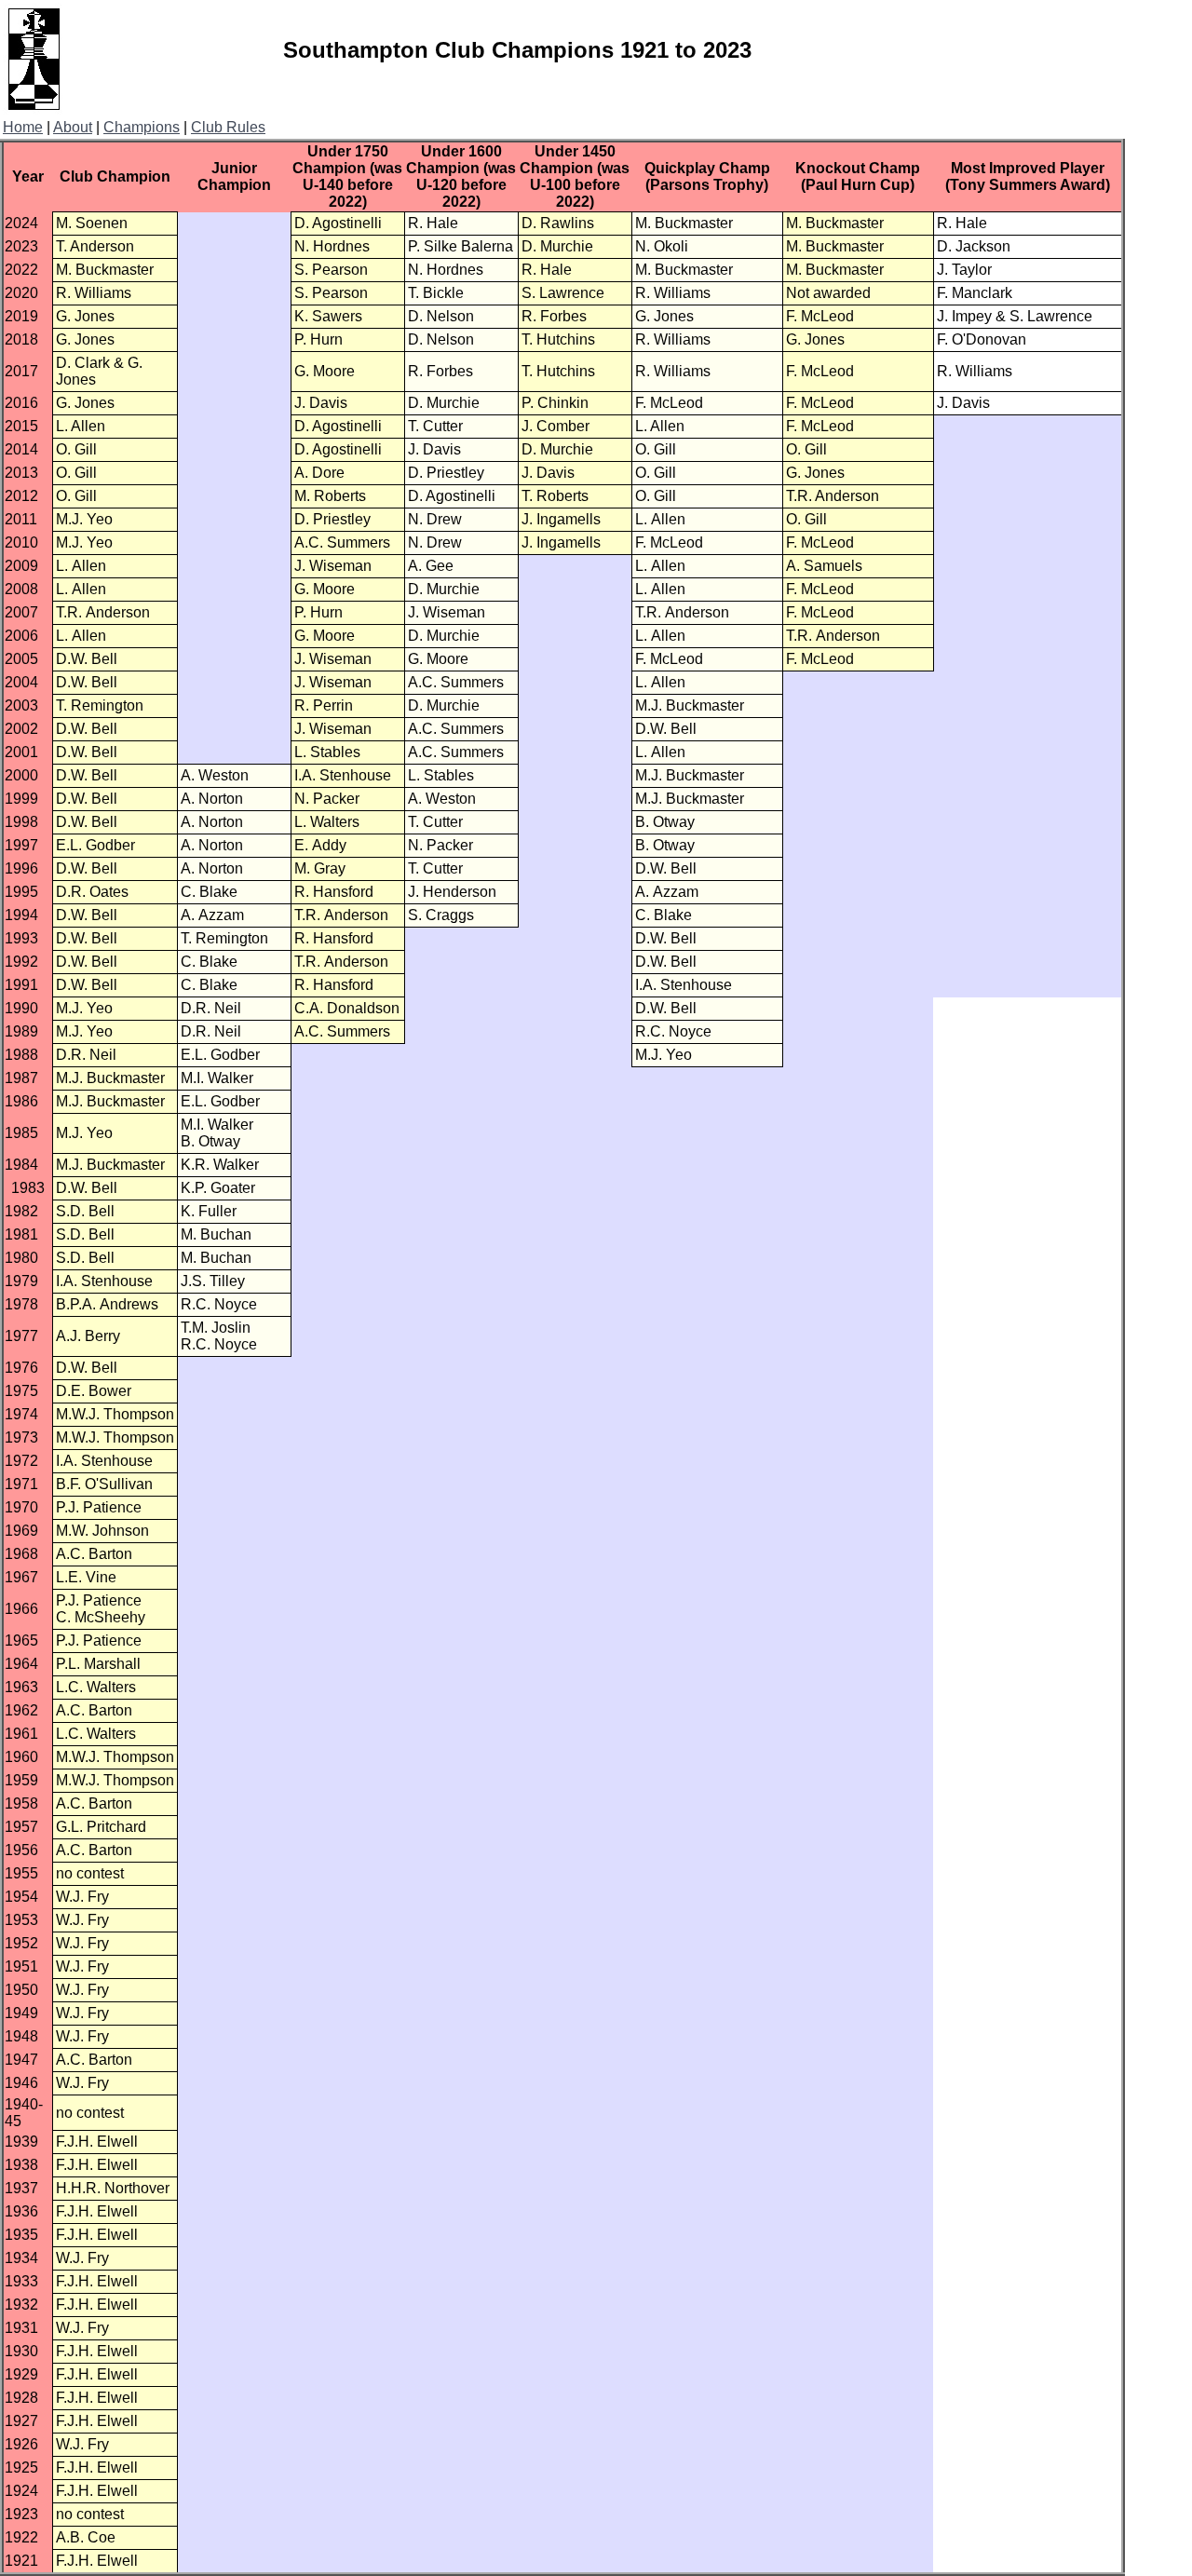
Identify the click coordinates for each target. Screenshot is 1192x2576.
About (73, 127)
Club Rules (228, 127)
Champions (142, 127)
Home (23, 127)
